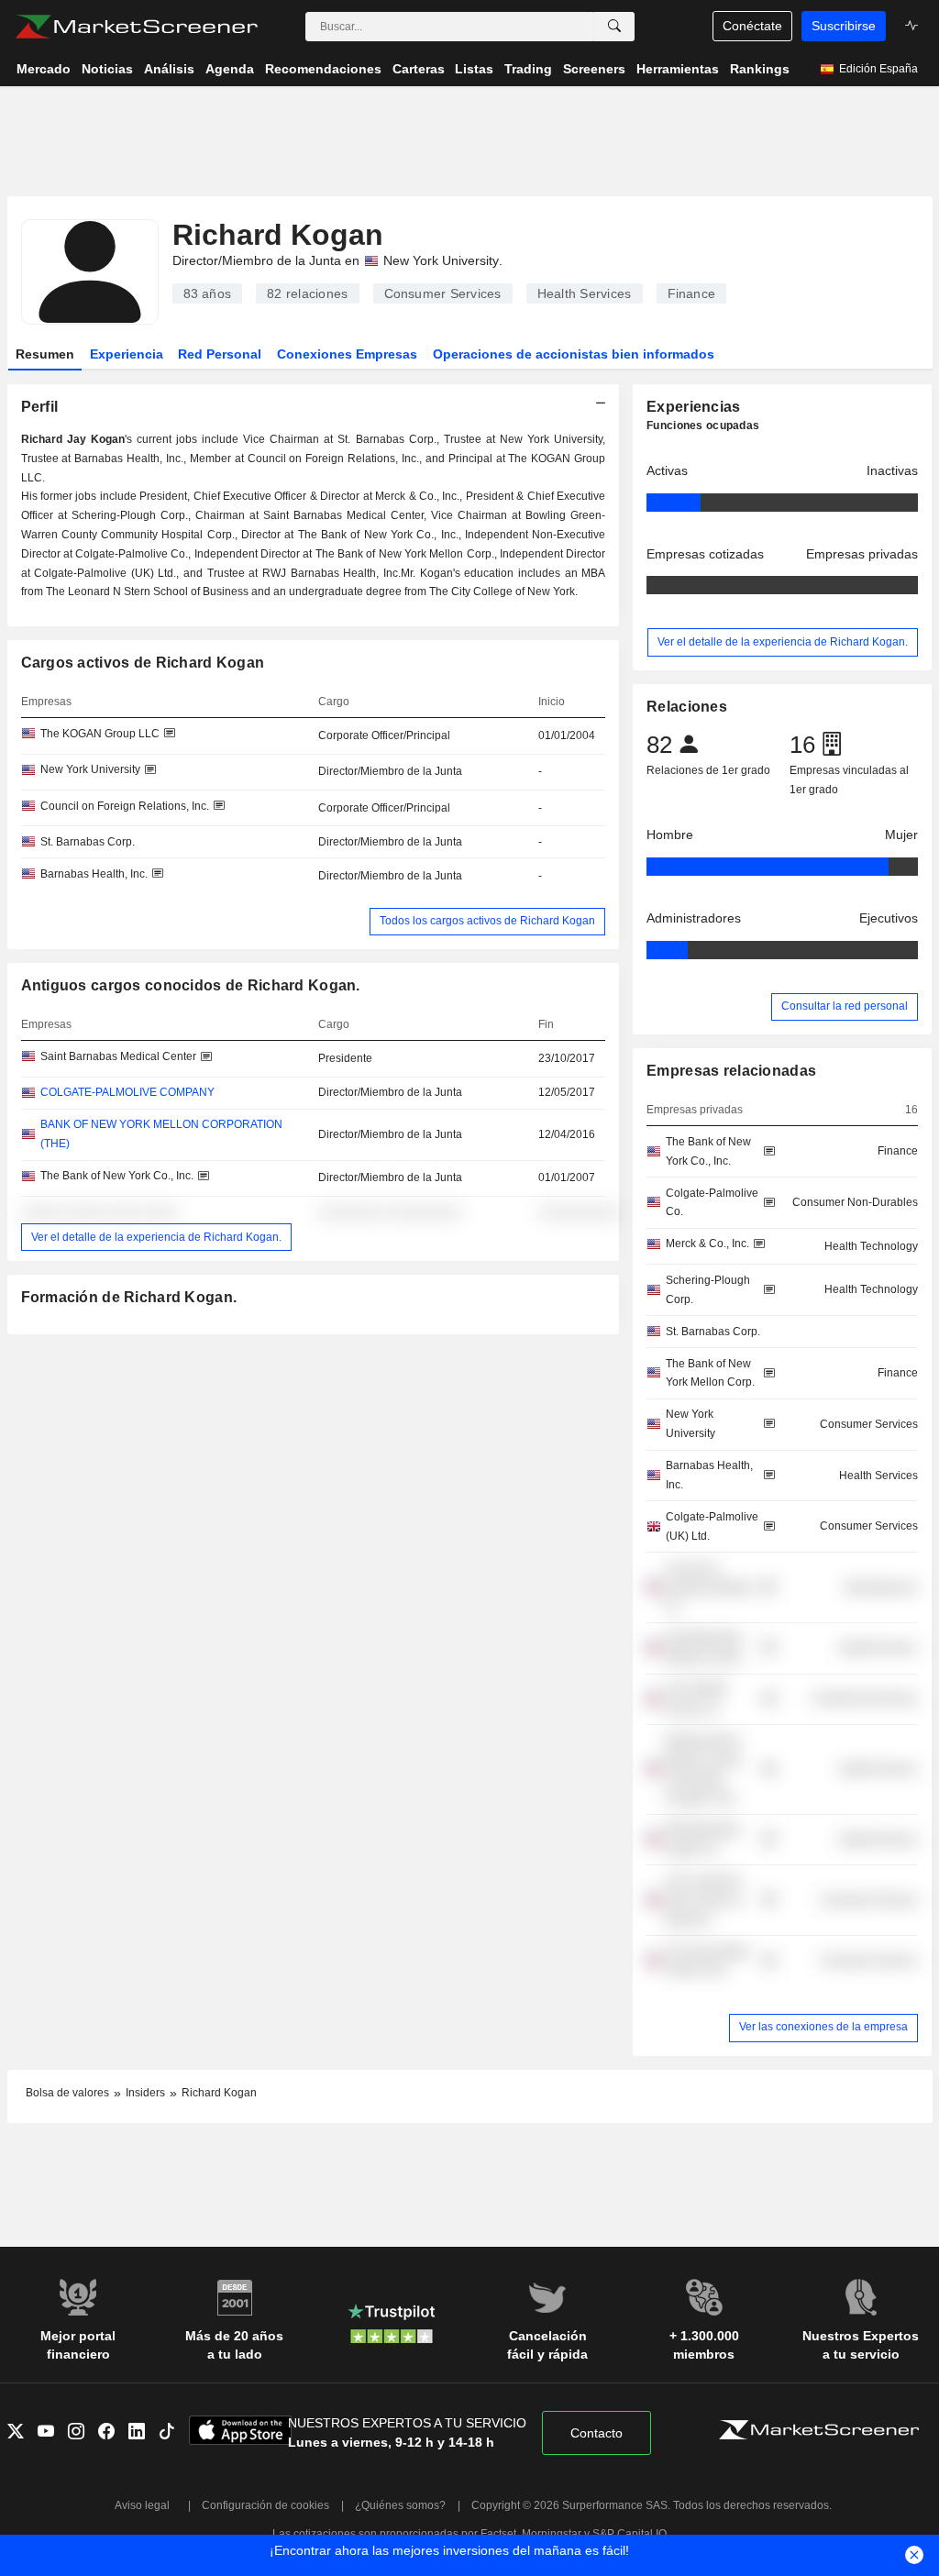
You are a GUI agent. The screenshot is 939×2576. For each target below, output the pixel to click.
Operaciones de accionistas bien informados (574, 354)
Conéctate (752, 26)
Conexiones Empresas (347, 354)
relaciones (307, 293)
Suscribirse (844, 26)
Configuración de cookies (265, 2505)
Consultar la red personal (845, 1006)
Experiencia (127, 354)
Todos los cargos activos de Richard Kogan (487, 921)
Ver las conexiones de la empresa (823, 2027)
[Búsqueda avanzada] (614, 27)
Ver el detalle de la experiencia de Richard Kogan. (156, 1237)
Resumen (45, 354)
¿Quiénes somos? (400, 2505)
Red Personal (220, 354)
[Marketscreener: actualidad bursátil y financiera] (136, 27)
